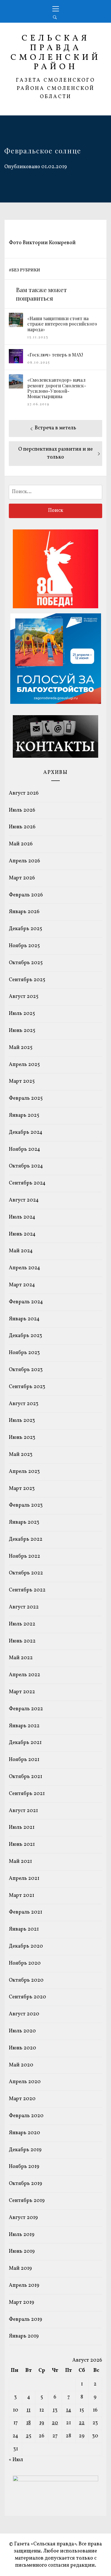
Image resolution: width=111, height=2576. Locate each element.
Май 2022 (21, 1658)
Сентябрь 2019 (27, 2201)
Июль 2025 (22, 1014)
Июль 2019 (22, 2235)
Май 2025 (21, 1048)
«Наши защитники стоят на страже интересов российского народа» (62, 324)
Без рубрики (26, 270)
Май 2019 (20, 2268)
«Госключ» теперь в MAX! (55, 355)
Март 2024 (22, 1285)
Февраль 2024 (26, 1302)
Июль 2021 (22, 1828)
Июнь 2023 (22, 1438)
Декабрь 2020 (26, 1946)
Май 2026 (21, 844)
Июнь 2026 (22, 827)
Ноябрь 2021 (24, 1760)
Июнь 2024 (22, 1234)
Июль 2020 (22, 2031)
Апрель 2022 (24, 1675)
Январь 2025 (24, 1115)
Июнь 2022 (22, 1641)
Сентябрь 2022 (27, 1590)
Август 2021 (23, 1811)
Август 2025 (24, 997)
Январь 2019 (24, 2336)
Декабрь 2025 (25, 929)
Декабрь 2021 (25, 1743)
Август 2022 (24, 1607)
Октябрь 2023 (26, 1370)
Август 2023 (24, 1404)
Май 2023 (21, 1455)
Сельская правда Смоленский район (56, 53)
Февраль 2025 (26, 1098)
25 (29, 2436)
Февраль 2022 (26, 1709)
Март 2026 (22, 878)
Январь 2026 (24, 912)
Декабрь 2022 (26, 1539)
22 (82, 2423)
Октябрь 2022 (26, 1573)
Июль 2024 (22, 1217)
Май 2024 (21, 1251)
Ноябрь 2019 (24, 2167)
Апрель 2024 (24, 1268)
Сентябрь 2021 (27, 1794)
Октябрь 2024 (26, 1166)
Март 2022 (22, 1692)
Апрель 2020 (25, 2082)
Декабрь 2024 (26, 1132)
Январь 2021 (24, 1929)
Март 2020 (22, 2099)
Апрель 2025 (24, 1065)
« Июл (16, 2460)
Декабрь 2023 (25, 1336)
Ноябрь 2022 (24, 1556)
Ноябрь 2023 (24, 1353)
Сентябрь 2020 (27, 1997)
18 (28, 2423)
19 (42, 2423)
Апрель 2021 (24, 1879)
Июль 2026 (22, 810)
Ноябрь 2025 (24, 946)
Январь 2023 (24, 1522)
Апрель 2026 (24, 861)
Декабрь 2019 (25, 2150)
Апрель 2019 (24, 2285)
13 (55, 2410)
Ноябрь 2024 (24, 1149)
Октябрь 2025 (26, 963)
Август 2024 (24, 1200)
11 (28, 2410)
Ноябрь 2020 (25, 1963)
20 (55, 2423)
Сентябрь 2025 (27, 980)
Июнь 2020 (22, 2048)
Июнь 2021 (22, 1845)
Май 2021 (20, 1862)
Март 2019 (21, 2302)
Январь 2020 (24, 2133)
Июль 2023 (22, 1421)
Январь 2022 (24, 1726)
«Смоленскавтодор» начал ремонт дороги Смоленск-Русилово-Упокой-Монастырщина (57, 388)
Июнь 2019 (22, 2251)
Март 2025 (22, 1081)
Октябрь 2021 (25, 1777)
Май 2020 (21, 2065)
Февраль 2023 (26, 1505)
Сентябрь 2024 (27, 1183)
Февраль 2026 (26, 895)
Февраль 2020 (26, 2116)
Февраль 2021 (25, 1912)
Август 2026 (24, 793)
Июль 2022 (22, 1624)
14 (69, 2410)
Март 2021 (21, 1896)
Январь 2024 (24, 1319)
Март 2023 (22, 1489)
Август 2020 (24, 2014)
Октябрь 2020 (26, 1980)
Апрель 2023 (24, 1472)
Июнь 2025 (22, 1031)
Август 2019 (23, 2218)
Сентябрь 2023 (27, 1387)
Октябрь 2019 (25, 2184)
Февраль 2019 (25, 2320)
